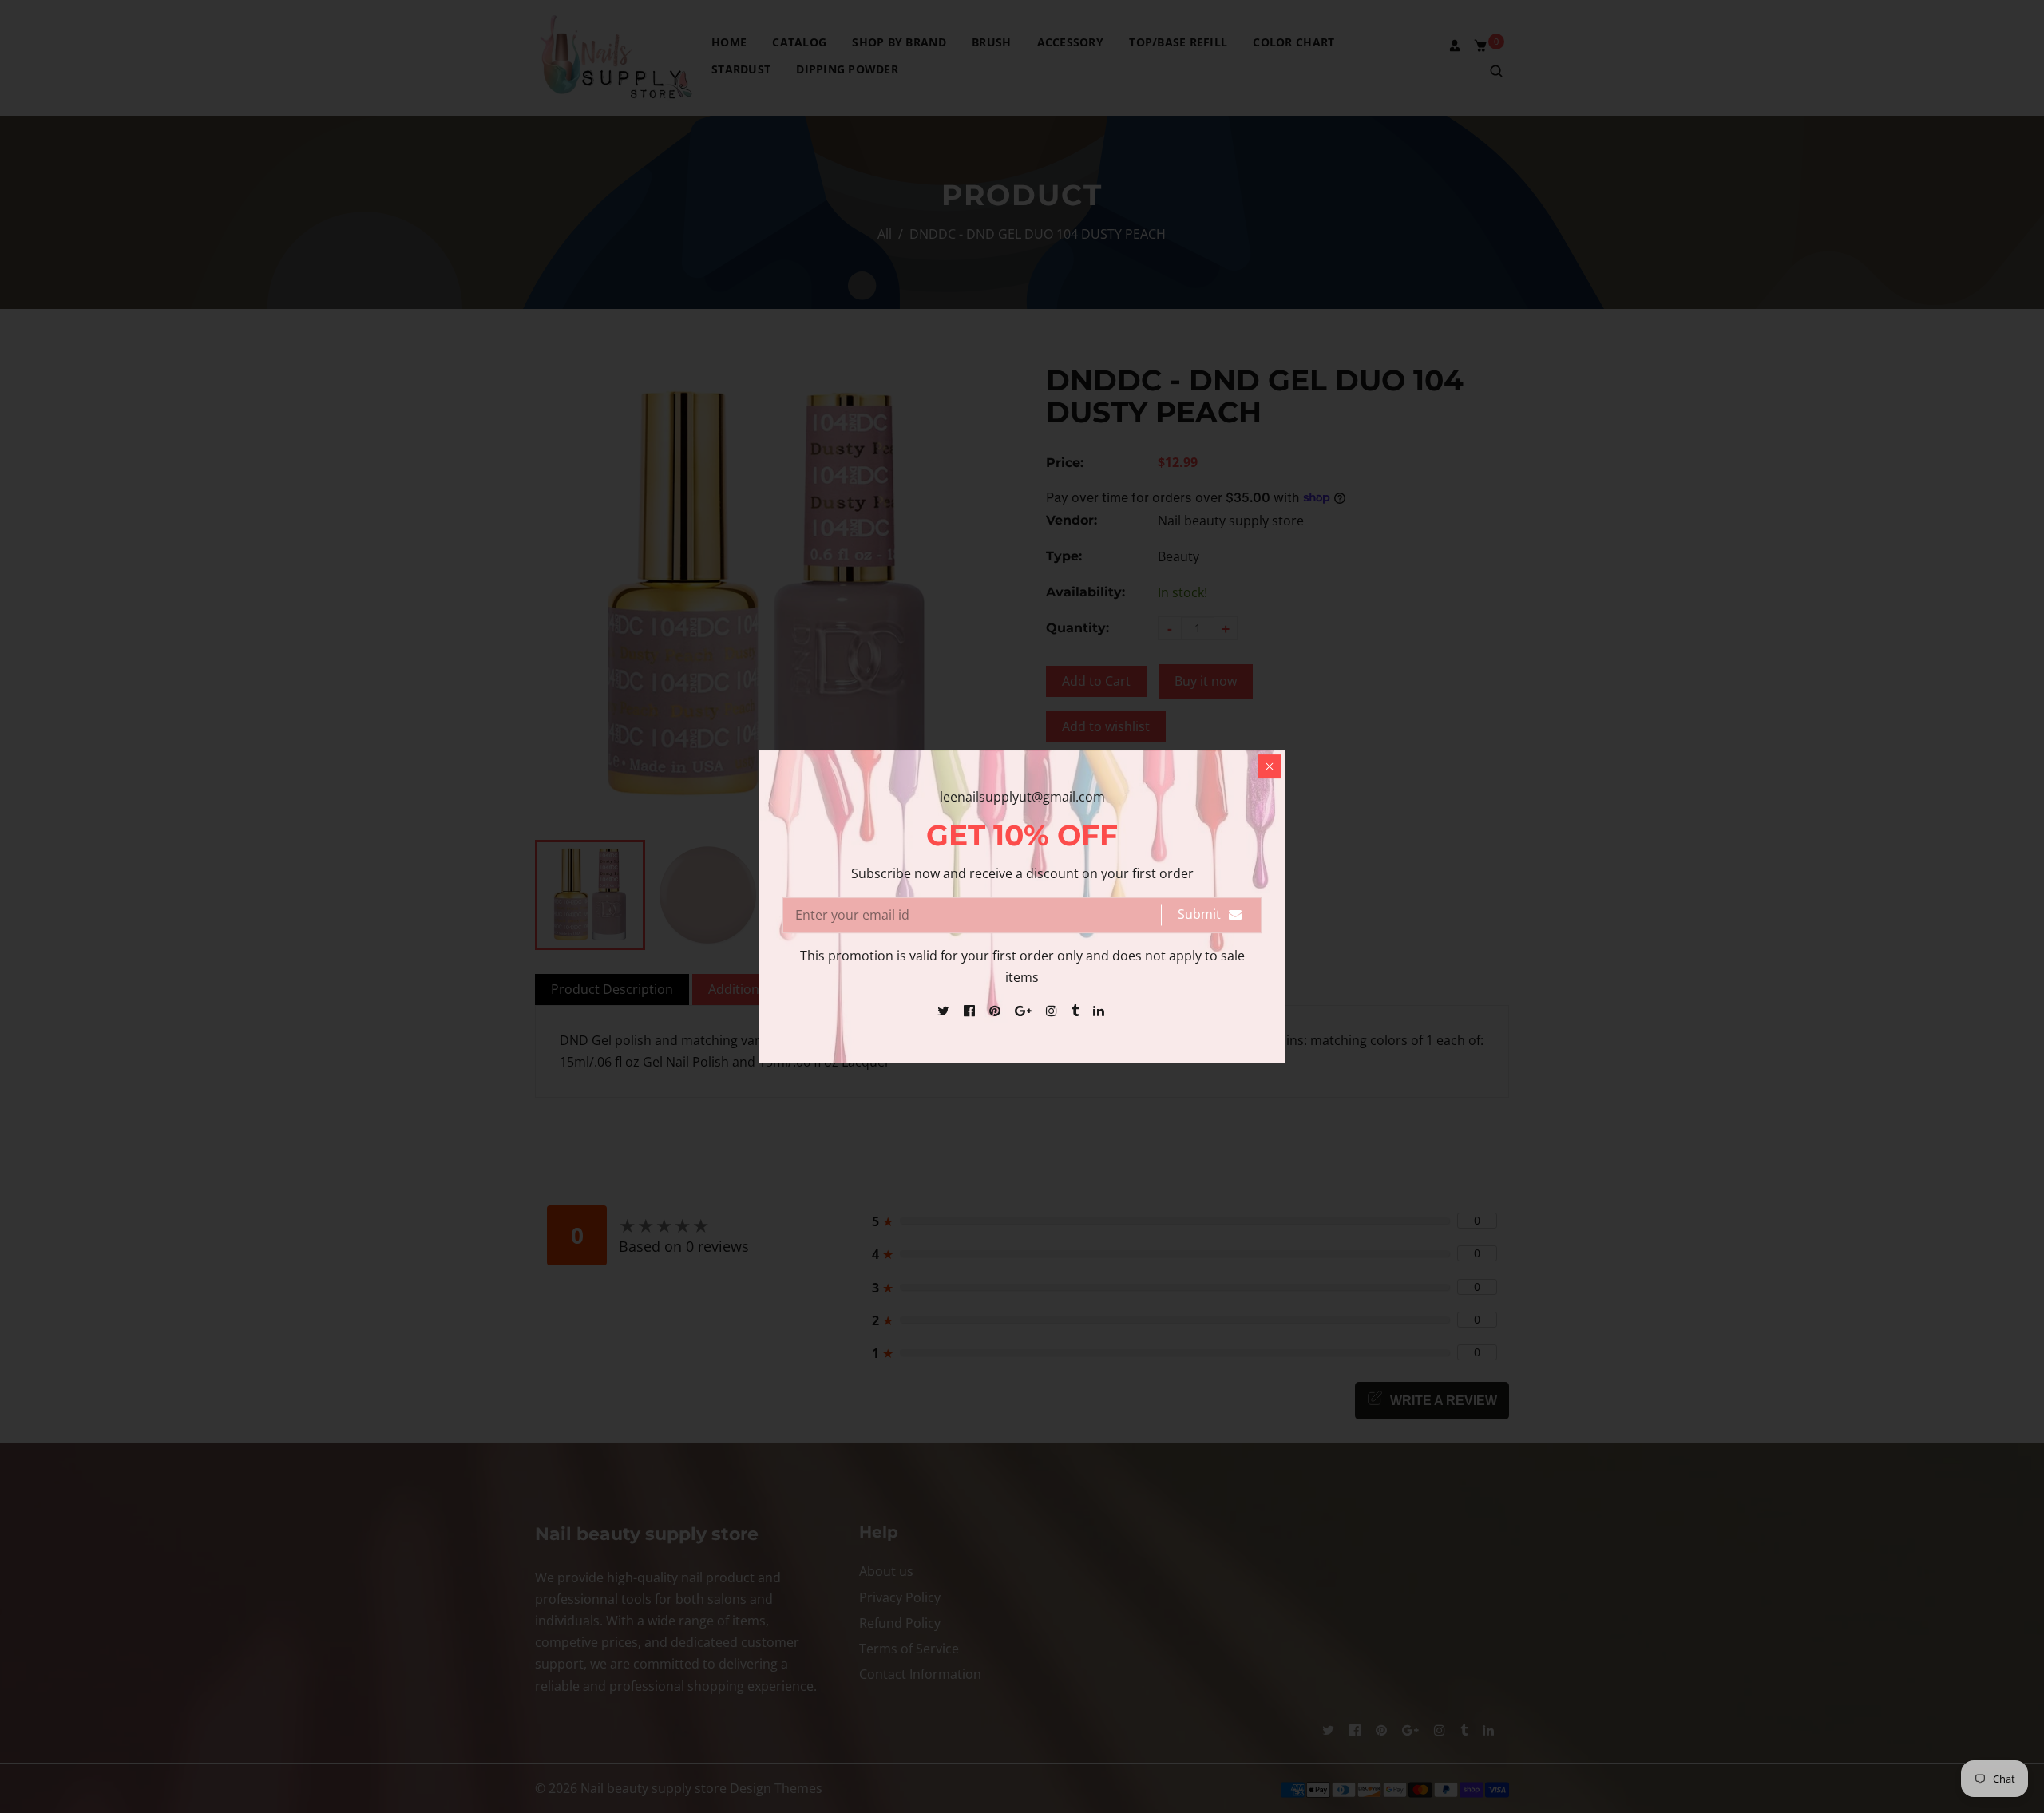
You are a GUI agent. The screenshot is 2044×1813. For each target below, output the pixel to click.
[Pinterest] (996, 1011)
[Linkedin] (1100, 1011)
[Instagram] (1053, 1011)
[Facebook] (971, 1011)
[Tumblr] (1077, 1011)
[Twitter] (945, 1011)
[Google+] (1025, 1011)
